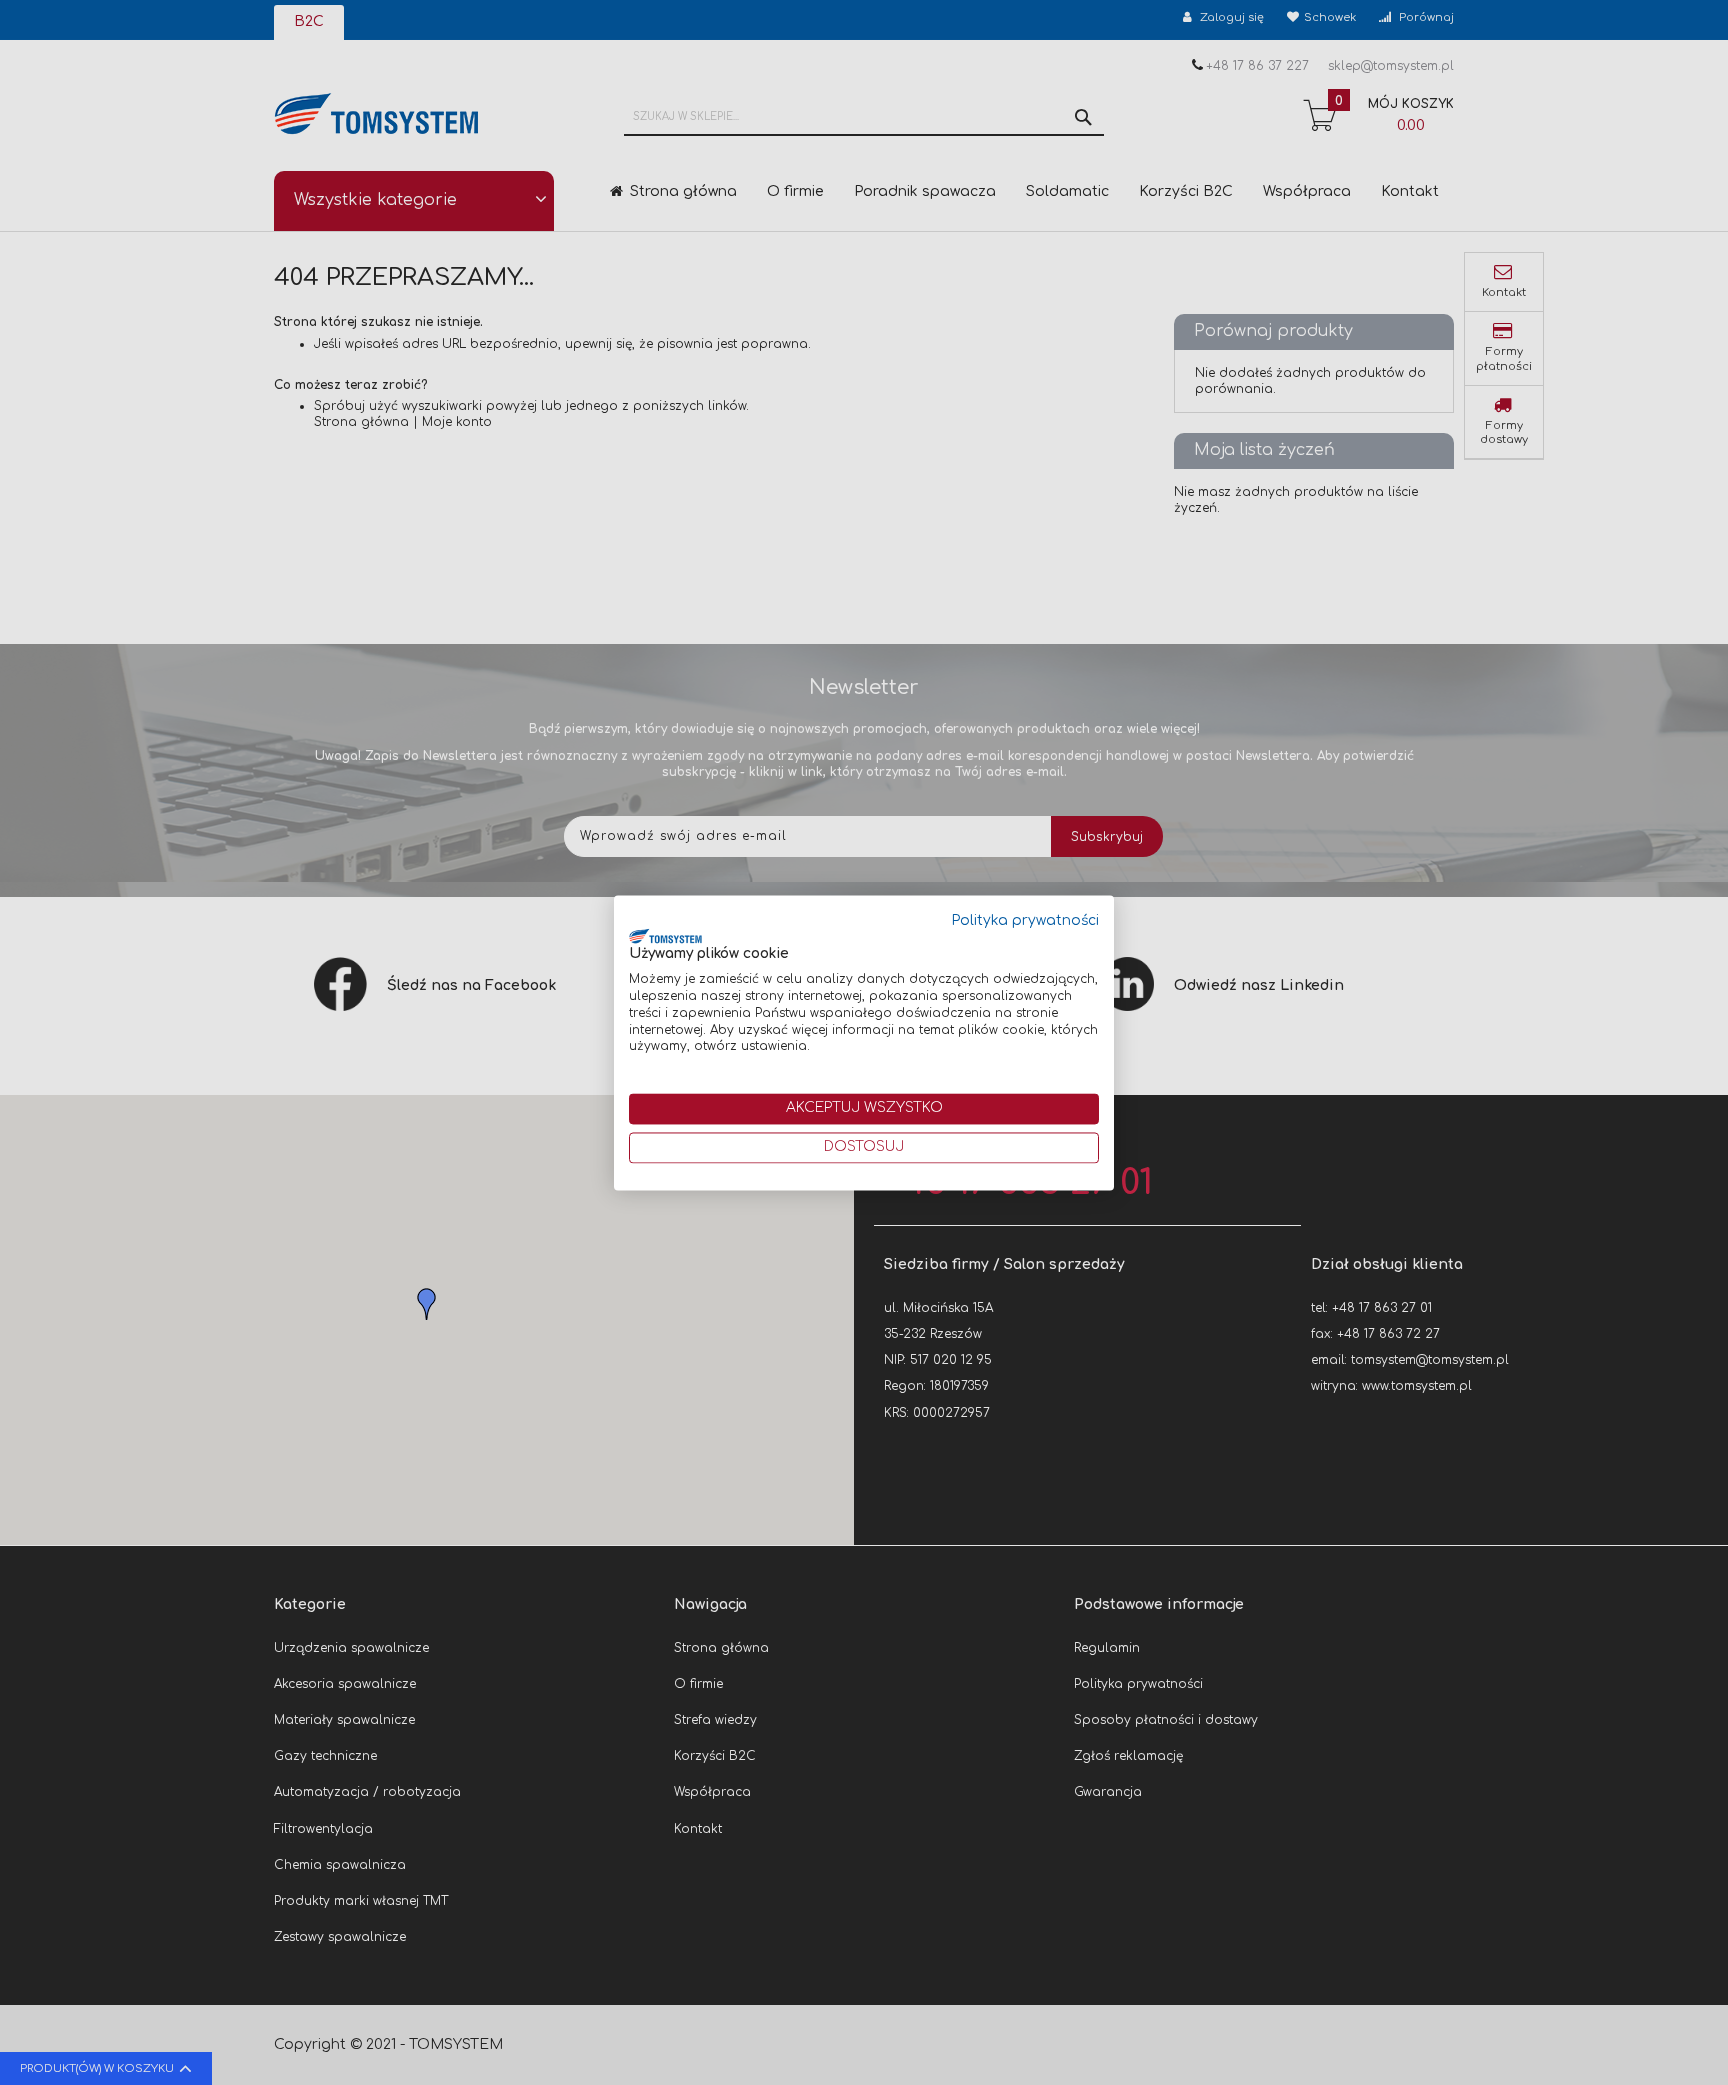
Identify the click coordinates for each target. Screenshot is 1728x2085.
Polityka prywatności (1025, 920)
